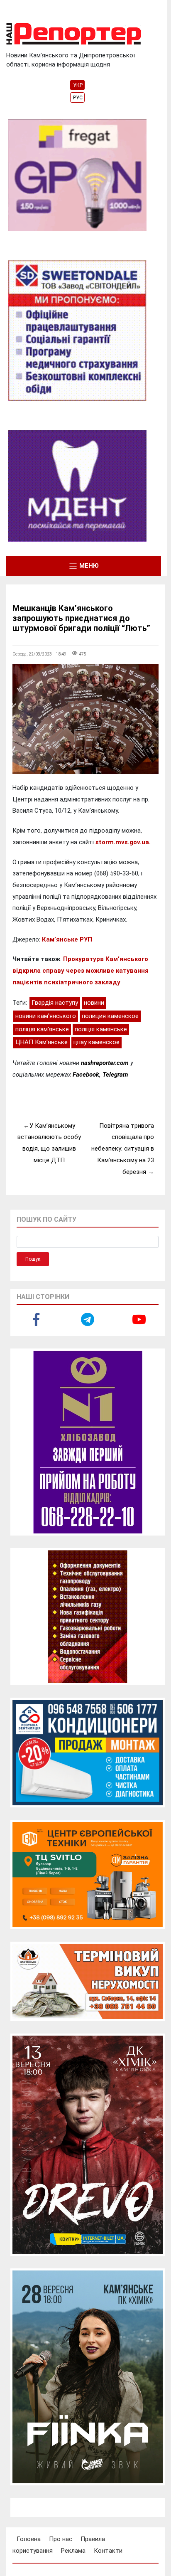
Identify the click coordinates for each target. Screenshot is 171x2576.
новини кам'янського (46, 1016)
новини (94, 1003)
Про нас (61, 2539)
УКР (78, 85)
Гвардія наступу (55, 1003)
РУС (78, 98)
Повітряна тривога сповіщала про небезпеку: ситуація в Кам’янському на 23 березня (123, 1149)
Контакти (108, 2551)
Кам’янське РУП (67, 939)
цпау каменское (96, 1042)
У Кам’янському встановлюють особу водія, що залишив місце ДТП (49, 1143)
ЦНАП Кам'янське (42, 1042)
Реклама (73, 2551)
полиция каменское (110, 1016)
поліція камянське (101, 1029)
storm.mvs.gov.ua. (124, 842)
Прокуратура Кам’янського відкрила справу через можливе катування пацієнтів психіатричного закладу (81, 970)
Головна (29, 2539)
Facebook (86, 1075)
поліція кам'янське (42, 1029)
